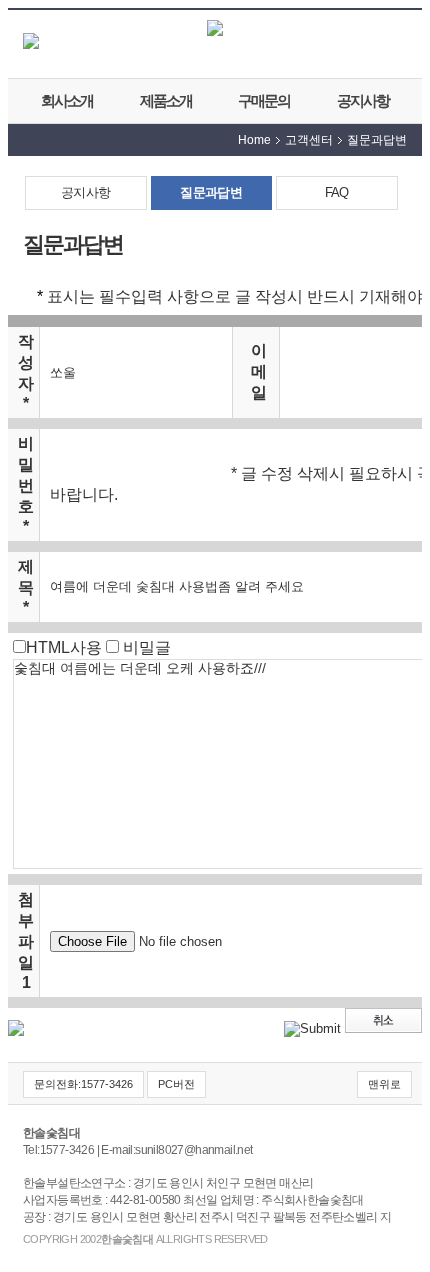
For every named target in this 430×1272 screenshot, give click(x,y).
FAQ (337, 192)
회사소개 (67, 100)
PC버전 (176, 1084)
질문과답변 (211, 192)
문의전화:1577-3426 (83, 1084)
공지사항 (363, 100)
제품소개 (166, 100)
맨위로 (384, 1084)
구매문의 (264, 100)
